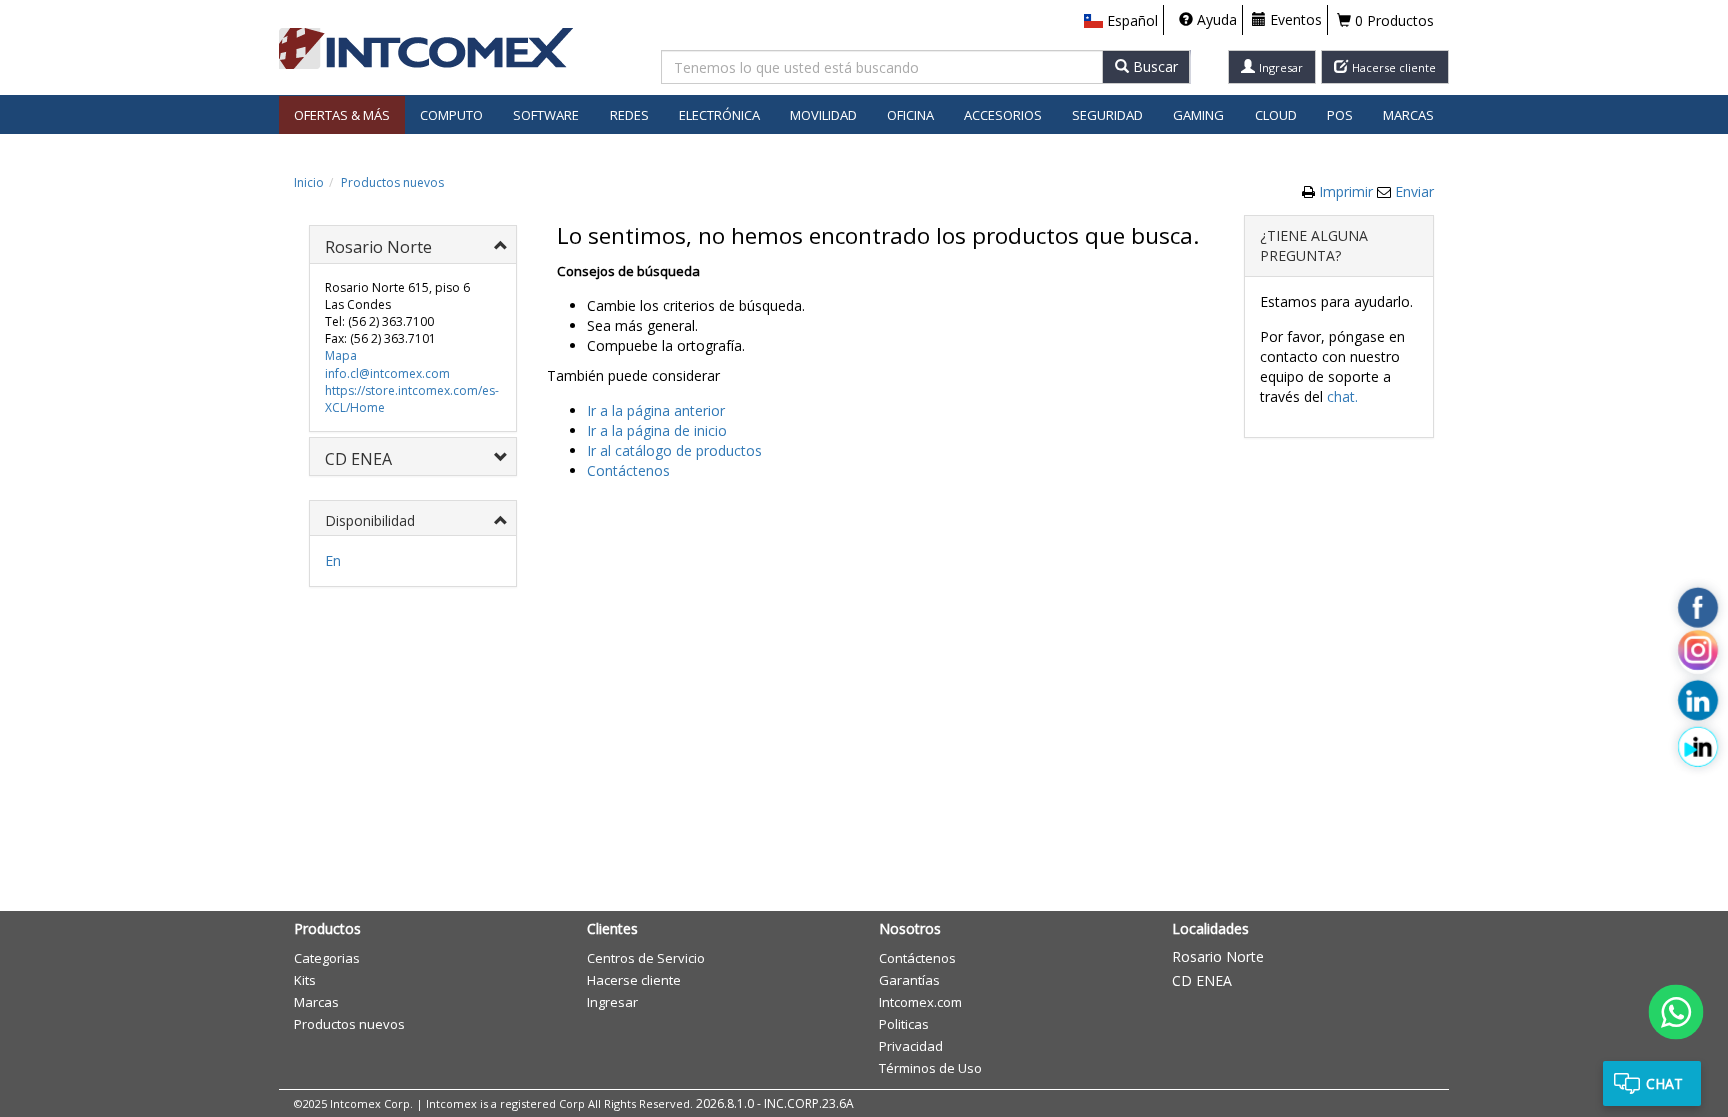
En (333, 560)
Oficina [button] (910, 115)
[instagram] (1698, 654)
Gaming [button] (1198, 115)
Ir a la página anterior (656, 410)
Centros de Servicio (646, 958)
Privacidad (911, 1046)
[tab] (413, 244)
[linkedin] (1698, 701)
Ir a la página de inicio (657, 430)
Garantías (909, 980)
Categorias (327, 958)
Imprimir (1348, 191)
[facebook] (1698, 608)
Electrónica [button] (719, 115)
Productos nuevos (392, 182)
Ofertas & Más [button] (342, 115)
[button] (1121, 21)
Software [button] (546, 115)
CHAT (1664, 1083)
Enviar (1414, 191)
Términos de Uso (930, 1068)
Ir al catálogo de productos (674, 450)
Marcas (1408, 115)
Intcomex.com (920, 1002)
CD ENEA (1202, 980)
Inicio (309, 182)
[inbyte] (1698, 747)
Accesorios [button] (1003, 115)
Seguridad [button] (1107, 115)
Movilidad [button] (823, 115)
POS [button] (1340, 115)
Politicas (904, 1024)
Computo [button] (451, 115)
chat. (1342, 396)
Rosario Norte (1218, 956)
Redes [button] (629, 115)
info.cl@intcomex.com (387, 373)
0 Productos (1392, 20)
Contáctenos (628, 470)
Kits (305, 980)
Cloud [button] (1276, 115)
